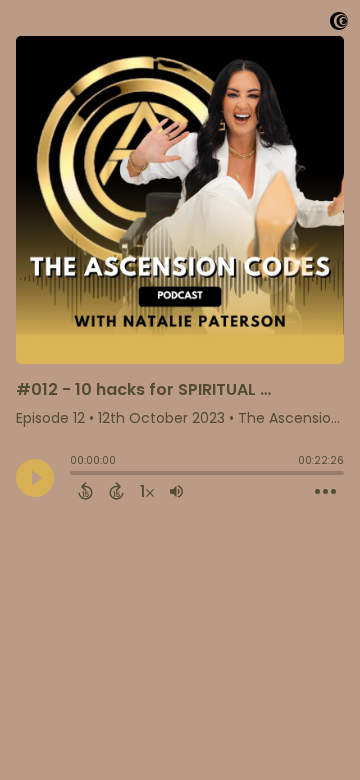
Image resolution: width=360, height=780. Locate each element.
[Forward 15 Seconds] (116, 491)
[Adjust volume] (176, 491)
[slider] (75, 475)
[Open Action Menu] (325, 492)
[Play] (35, 478)
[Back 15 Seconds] (85, 491)
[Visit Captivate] (339, 24)
